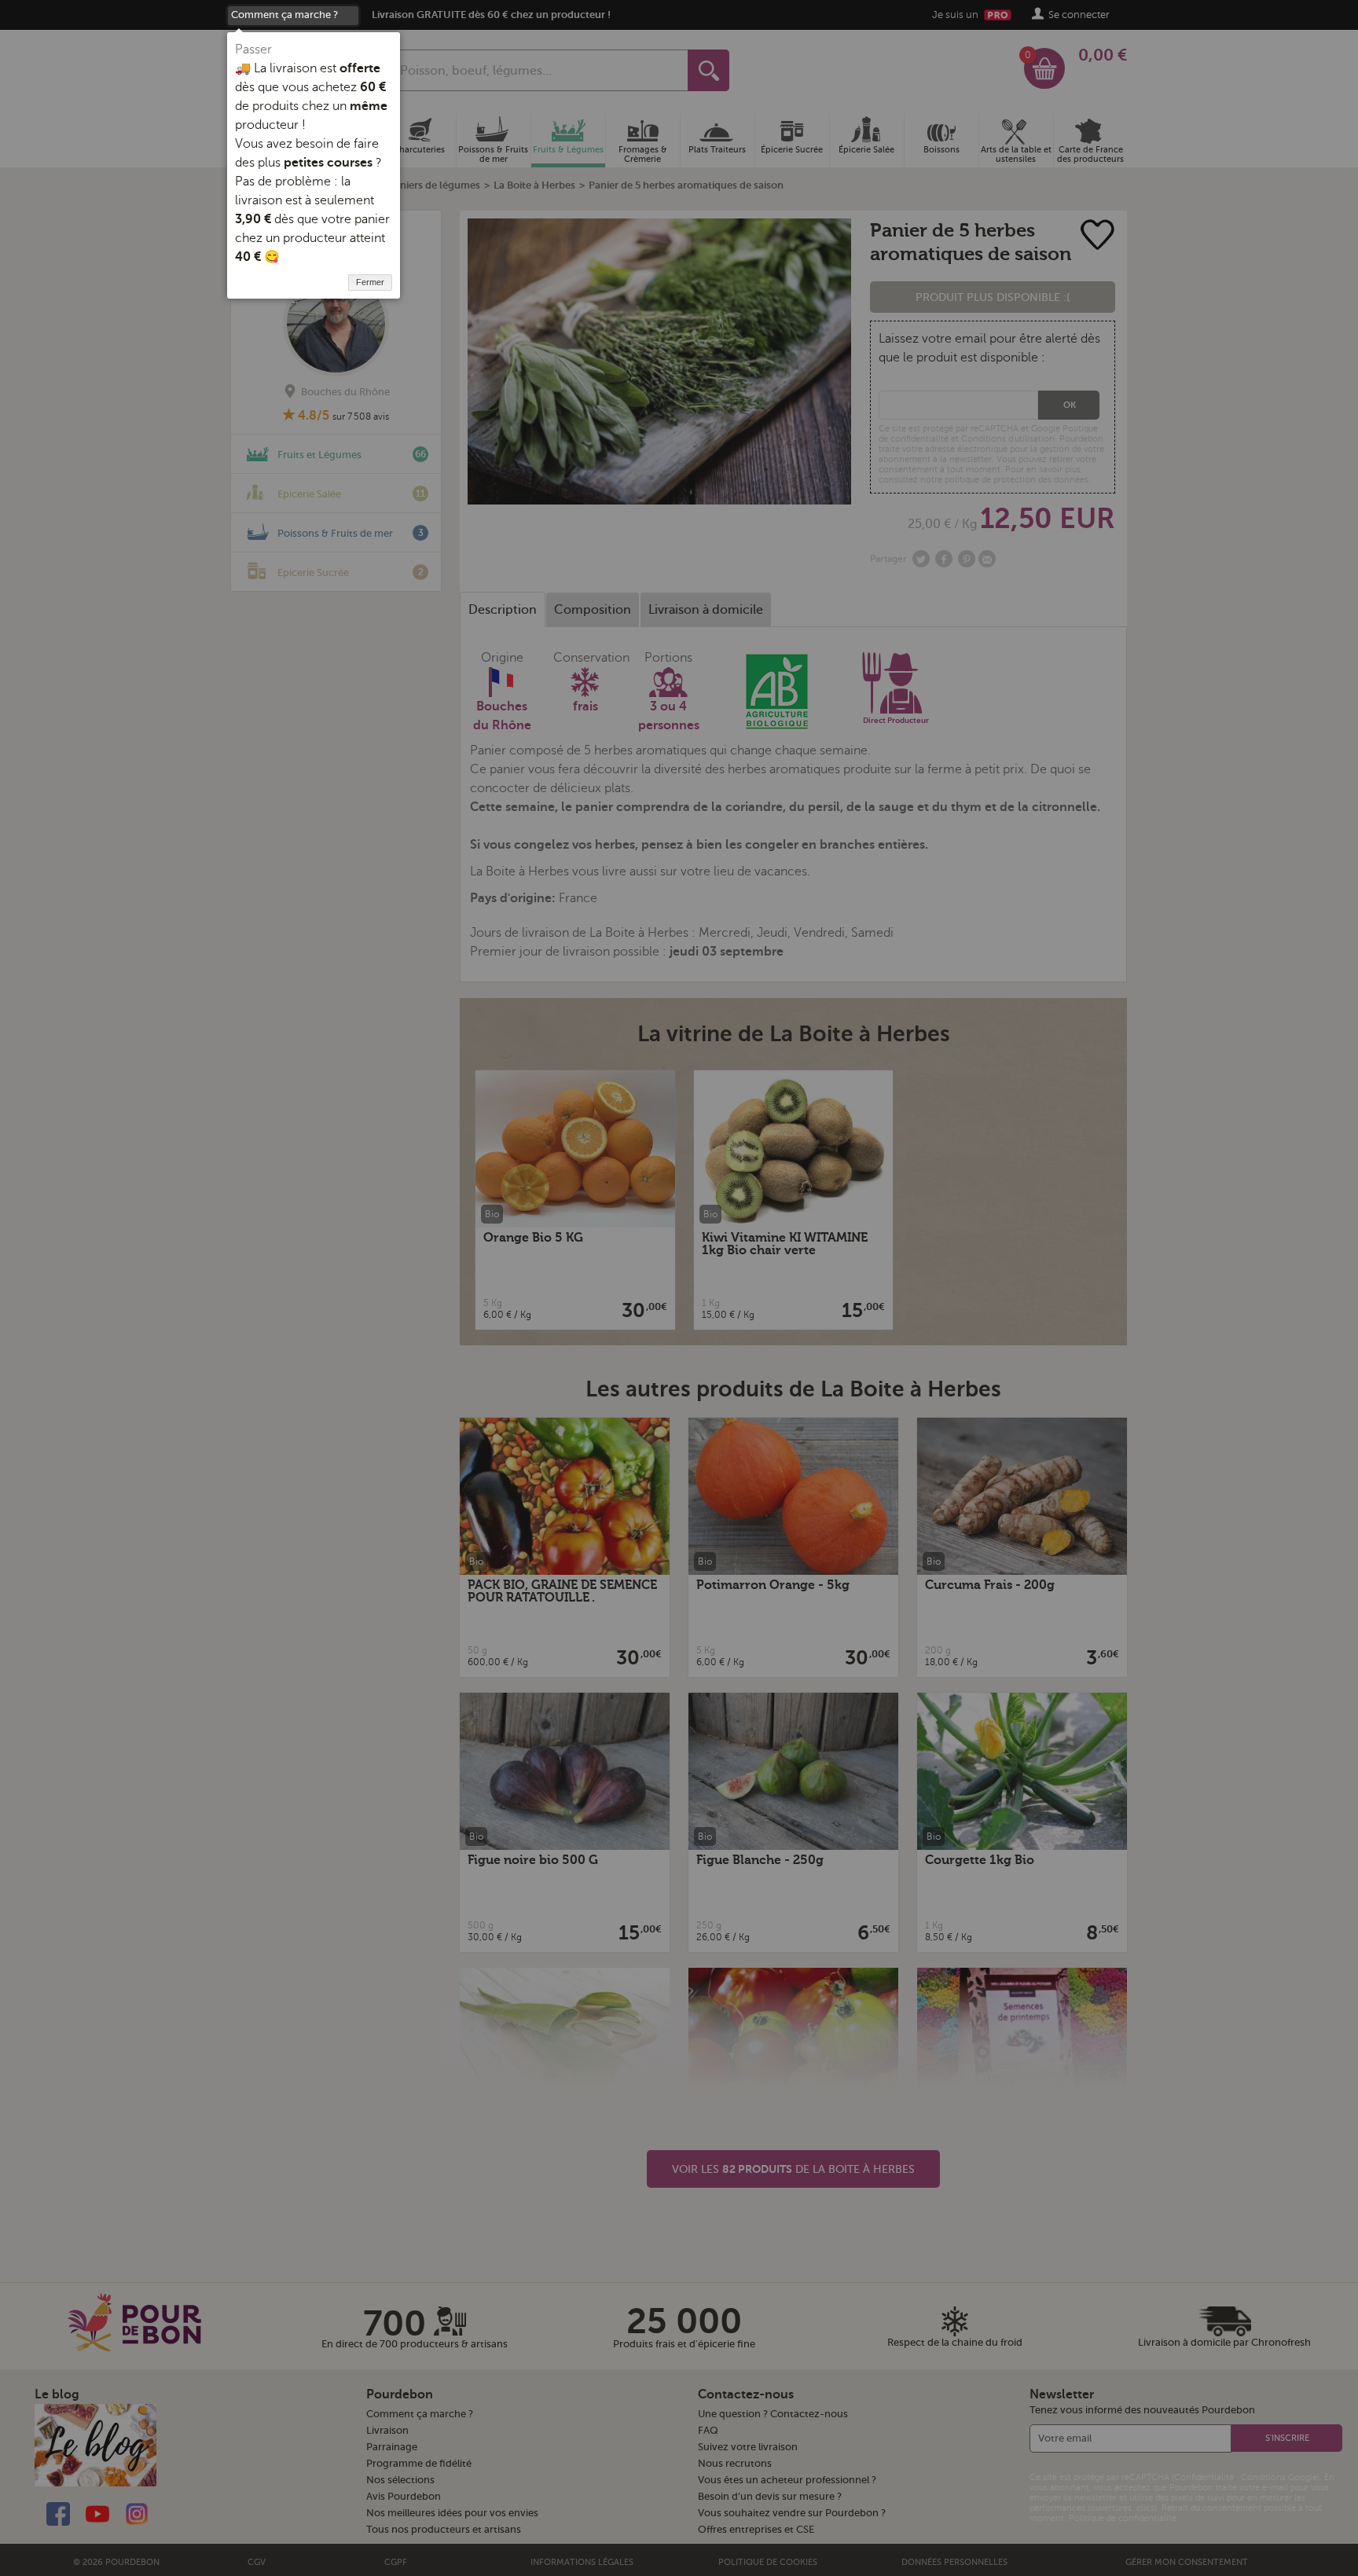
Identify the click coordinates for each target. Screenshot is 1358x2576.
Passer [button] (253, 50)
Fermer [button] (370, 282)
